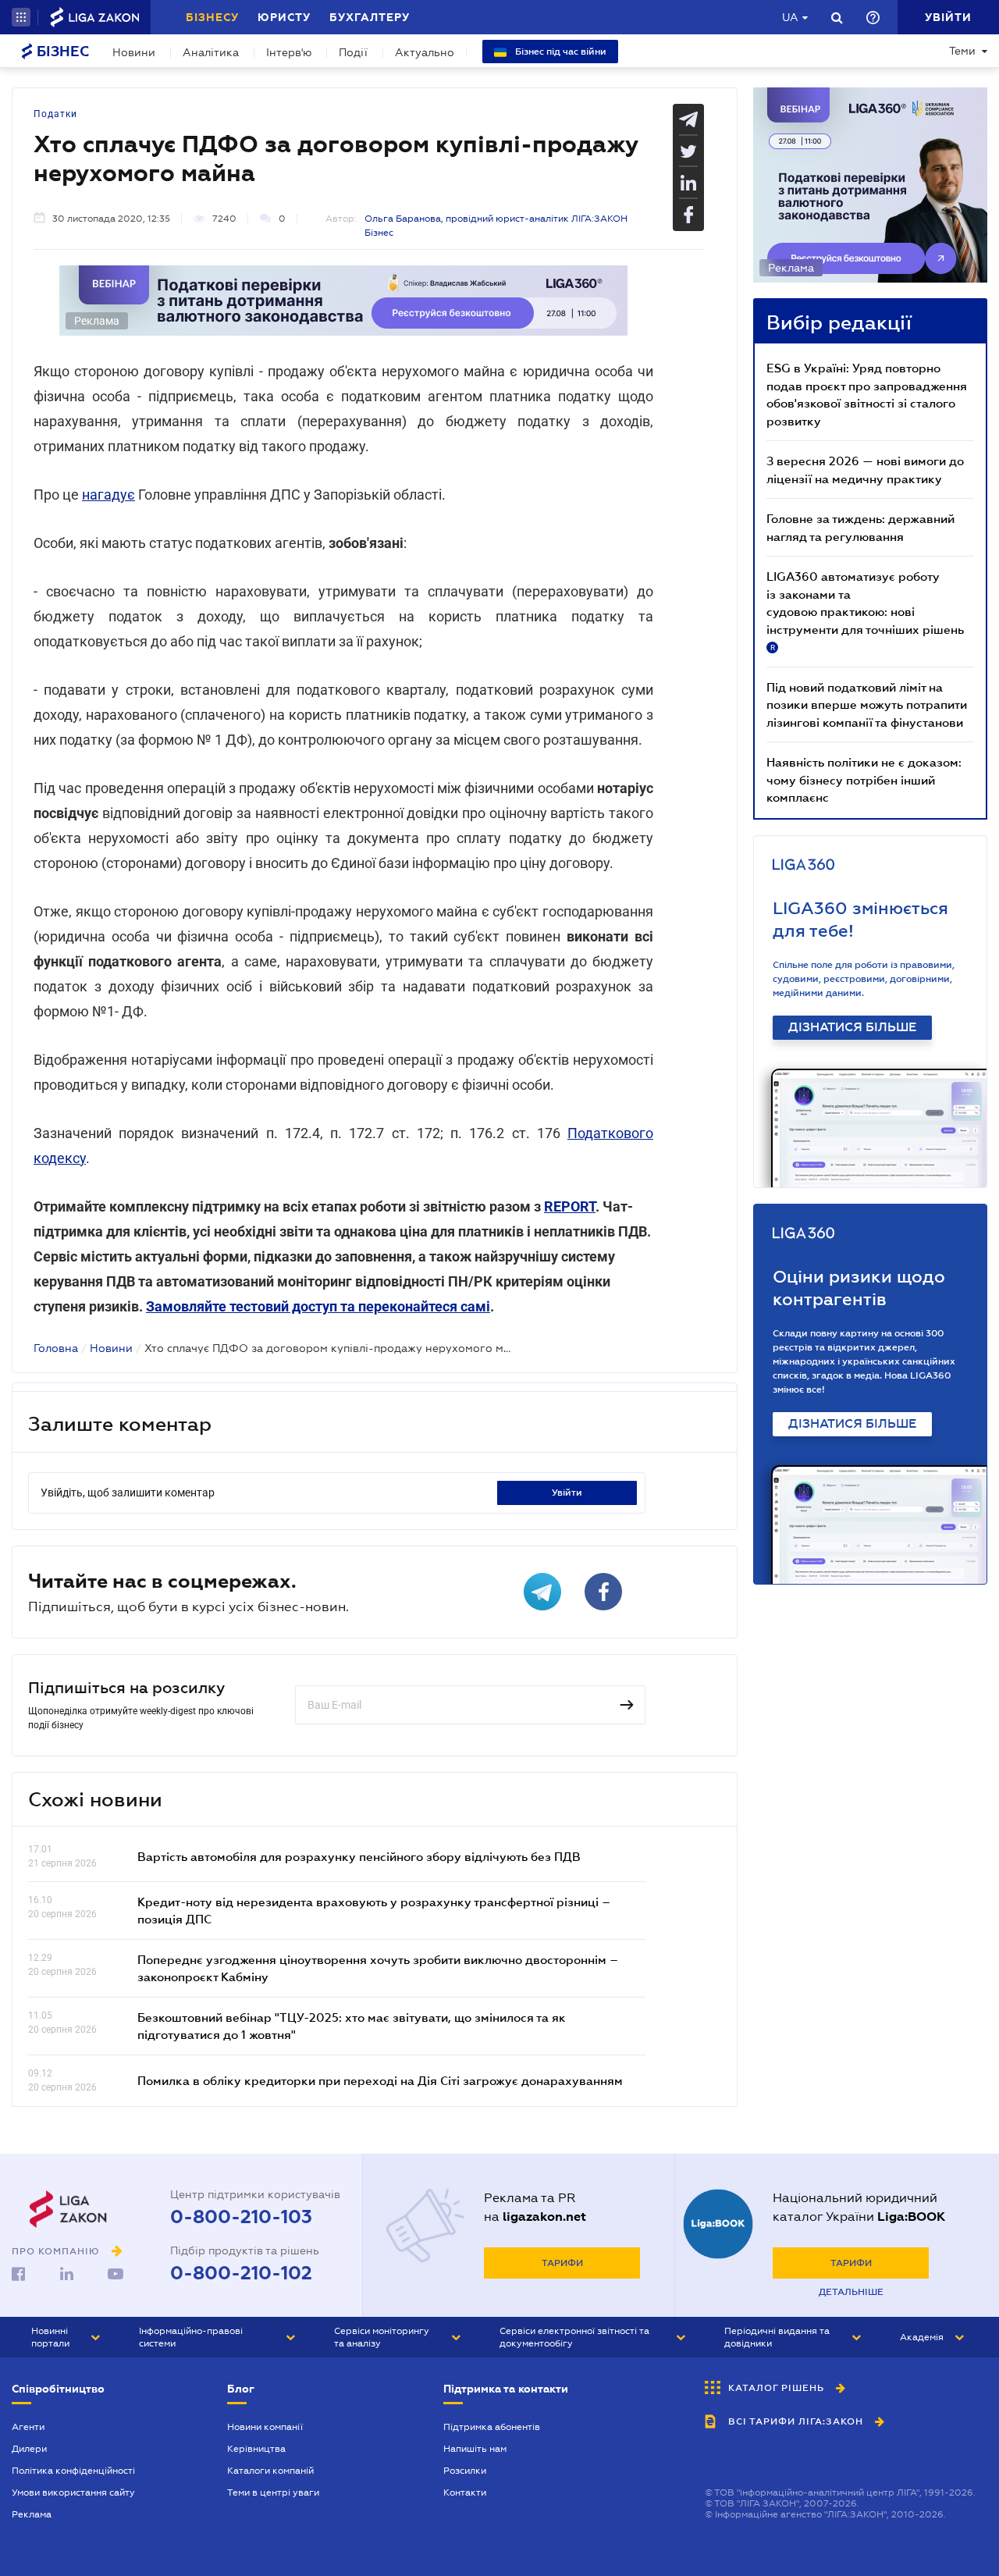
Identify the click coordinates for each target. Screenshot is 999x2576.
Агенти (28, 2427)
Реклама (32, 2514)
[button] (21, 17)
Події (353, 52)
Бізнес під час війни (560, 52)
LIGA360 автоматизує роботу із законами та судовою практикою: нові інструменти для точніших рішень (865, 610)
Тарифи (562, 2263)
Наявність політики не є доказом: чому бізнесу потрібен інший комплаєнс (864, 779)
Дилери (29, 2449)
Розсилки (465, 2471)
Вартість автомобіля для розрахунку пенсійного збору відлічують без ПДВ (359, 1856)
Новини (134, 52)
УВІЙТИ (567, 1493)
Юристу (284, 17)
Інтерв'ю (289, 52)
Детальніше (851, 2292)
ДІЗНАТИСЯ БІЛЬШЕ (852, 1027)
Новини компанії (265, 2427)
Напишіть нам (475, 2449)
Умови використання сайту (73, 2492)
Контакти (465, 2492)
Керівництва (256, 2449)
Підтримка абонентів (492, 2427)
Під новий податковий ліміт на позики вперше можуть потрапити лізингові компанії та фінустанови (867, 704)
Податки (55, 114)
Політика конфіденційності (73, 2471)
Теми (962, 51)
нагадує (108, 495)
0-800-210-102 (241, 2273)
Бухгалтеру (370, 17)
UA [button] (790, 17)
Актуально (425, 52)
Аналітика (211, 52)
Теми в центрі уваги (273, 2492)
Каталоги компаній (270, 2471)
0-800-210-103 (241, 2217)
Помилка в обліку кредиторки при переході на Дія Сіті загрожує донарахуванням (380, 2080)
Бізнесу (212, 17)
